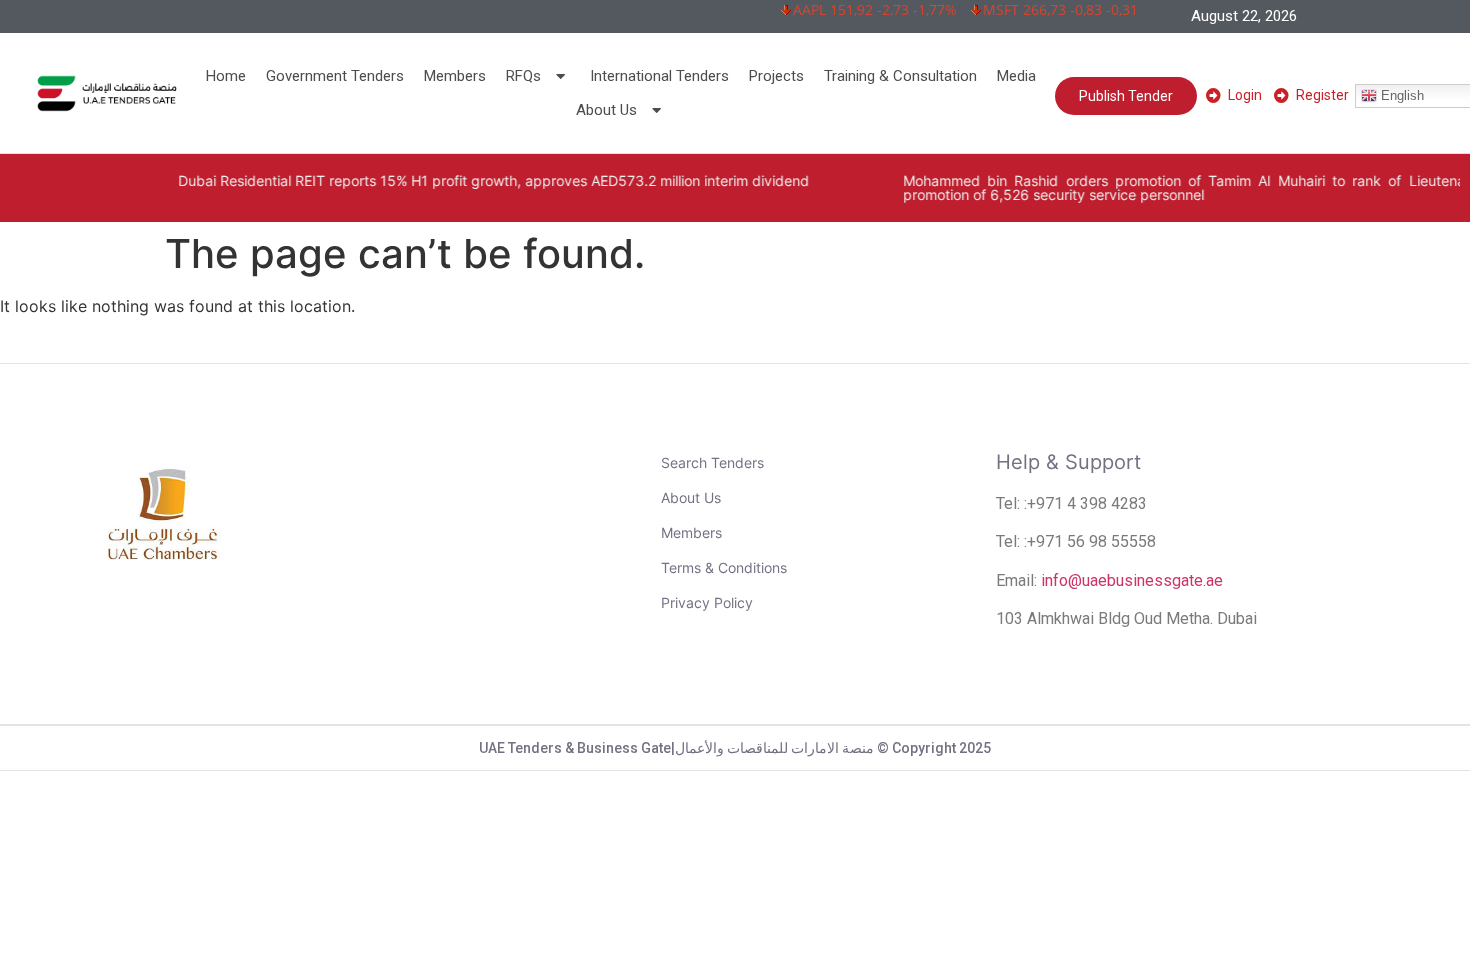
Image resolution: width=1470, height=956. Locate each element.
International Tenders (659, 76)
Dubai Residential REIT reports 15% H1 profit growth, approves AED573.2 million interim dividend (458, 180)
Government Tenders (335, 76)
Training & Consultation (900, 76)
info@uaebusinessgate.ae (1132, 580)
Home (226, 76)
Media (1016, 76)
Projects (776, 76)
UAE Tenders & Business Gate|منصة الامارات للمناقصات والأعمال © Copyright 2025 (735, 748)
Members (455, 76)
